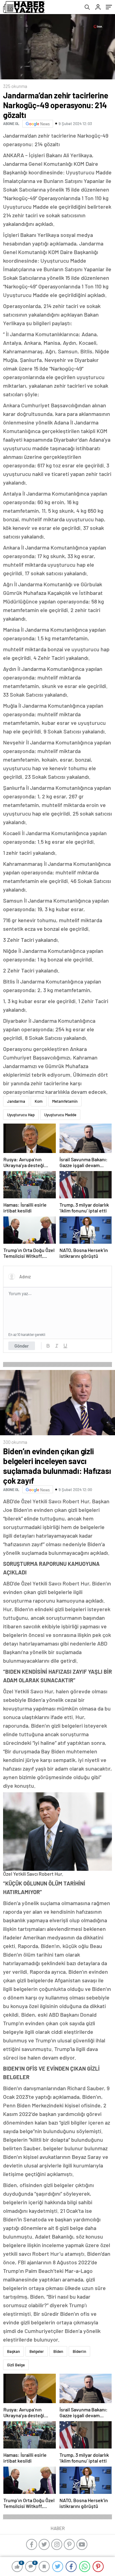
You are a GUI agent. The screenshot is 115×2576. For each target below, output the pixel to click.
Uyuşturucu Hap (21, 1115)
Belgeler (37, 2351)
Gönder (22, 1346)
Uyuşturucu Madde (60, 1115)
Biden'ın (79, 2351)
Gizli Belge (16, 2365)
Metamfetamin (65, 1101)
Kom (39, 1101)
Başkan (13, 2351)
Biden (58, 2351)
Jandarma (16, 1101)
